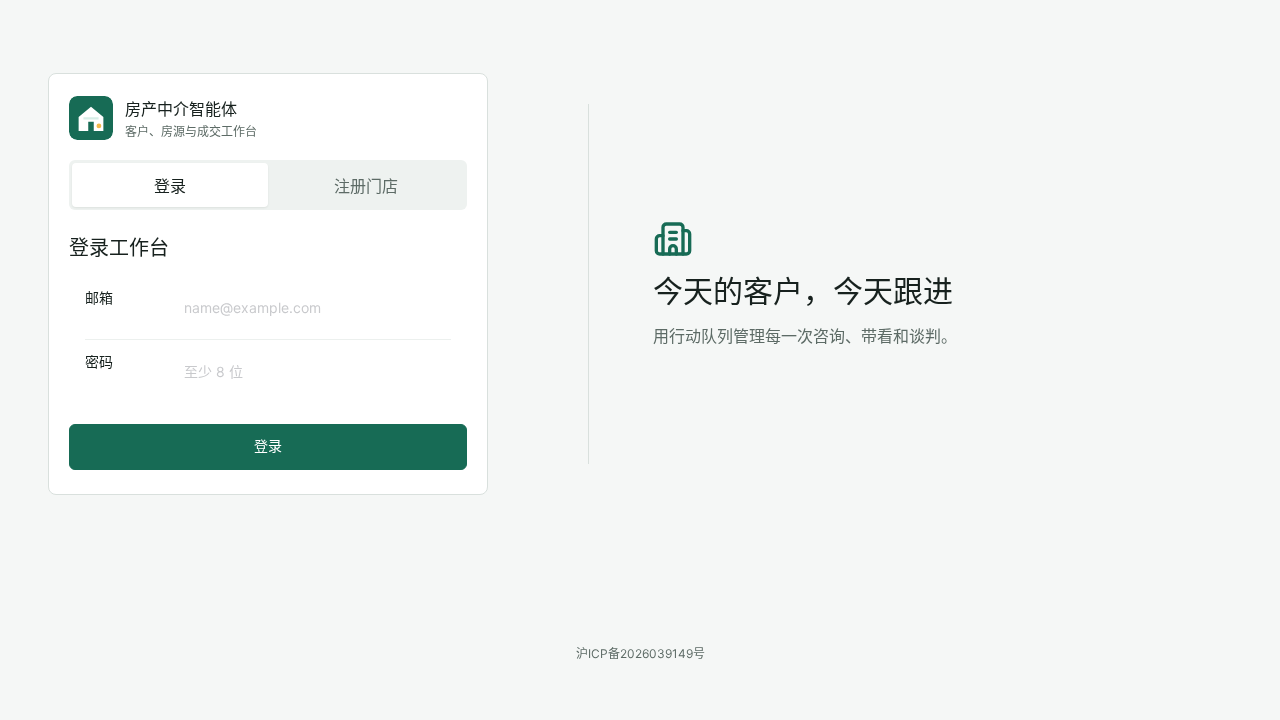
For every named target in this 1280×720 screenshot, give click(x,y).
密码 (99, 361)
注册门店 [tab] (366, 186)
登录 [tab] (170, 186)
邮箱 (99, 297)
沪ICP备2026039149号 (640, 653)
